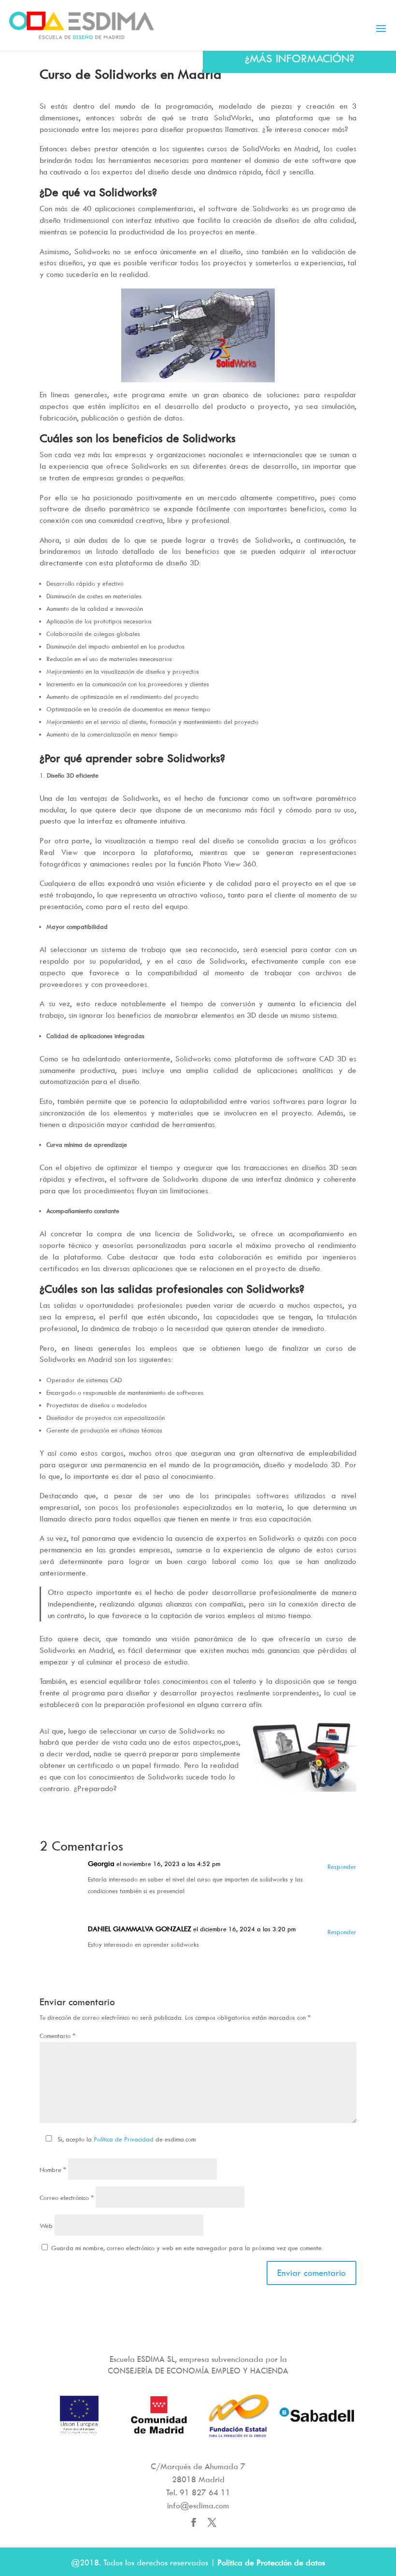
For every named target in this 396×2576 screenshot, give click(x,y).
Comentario (57, 2036)
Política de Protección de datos (271, 2562)
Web (46, 2226)
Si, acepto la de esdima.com (127, 2139)
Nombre (53, 2170)
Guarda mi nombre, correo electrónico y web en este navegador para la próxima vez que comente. (187, 2248)
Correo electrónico (67, 2198)
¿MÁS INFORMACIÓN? (300, 58)
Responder (342, 1867)
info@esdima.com (198, 2505)
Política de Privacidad (124, 2139)
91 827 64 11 (205, 2492)
